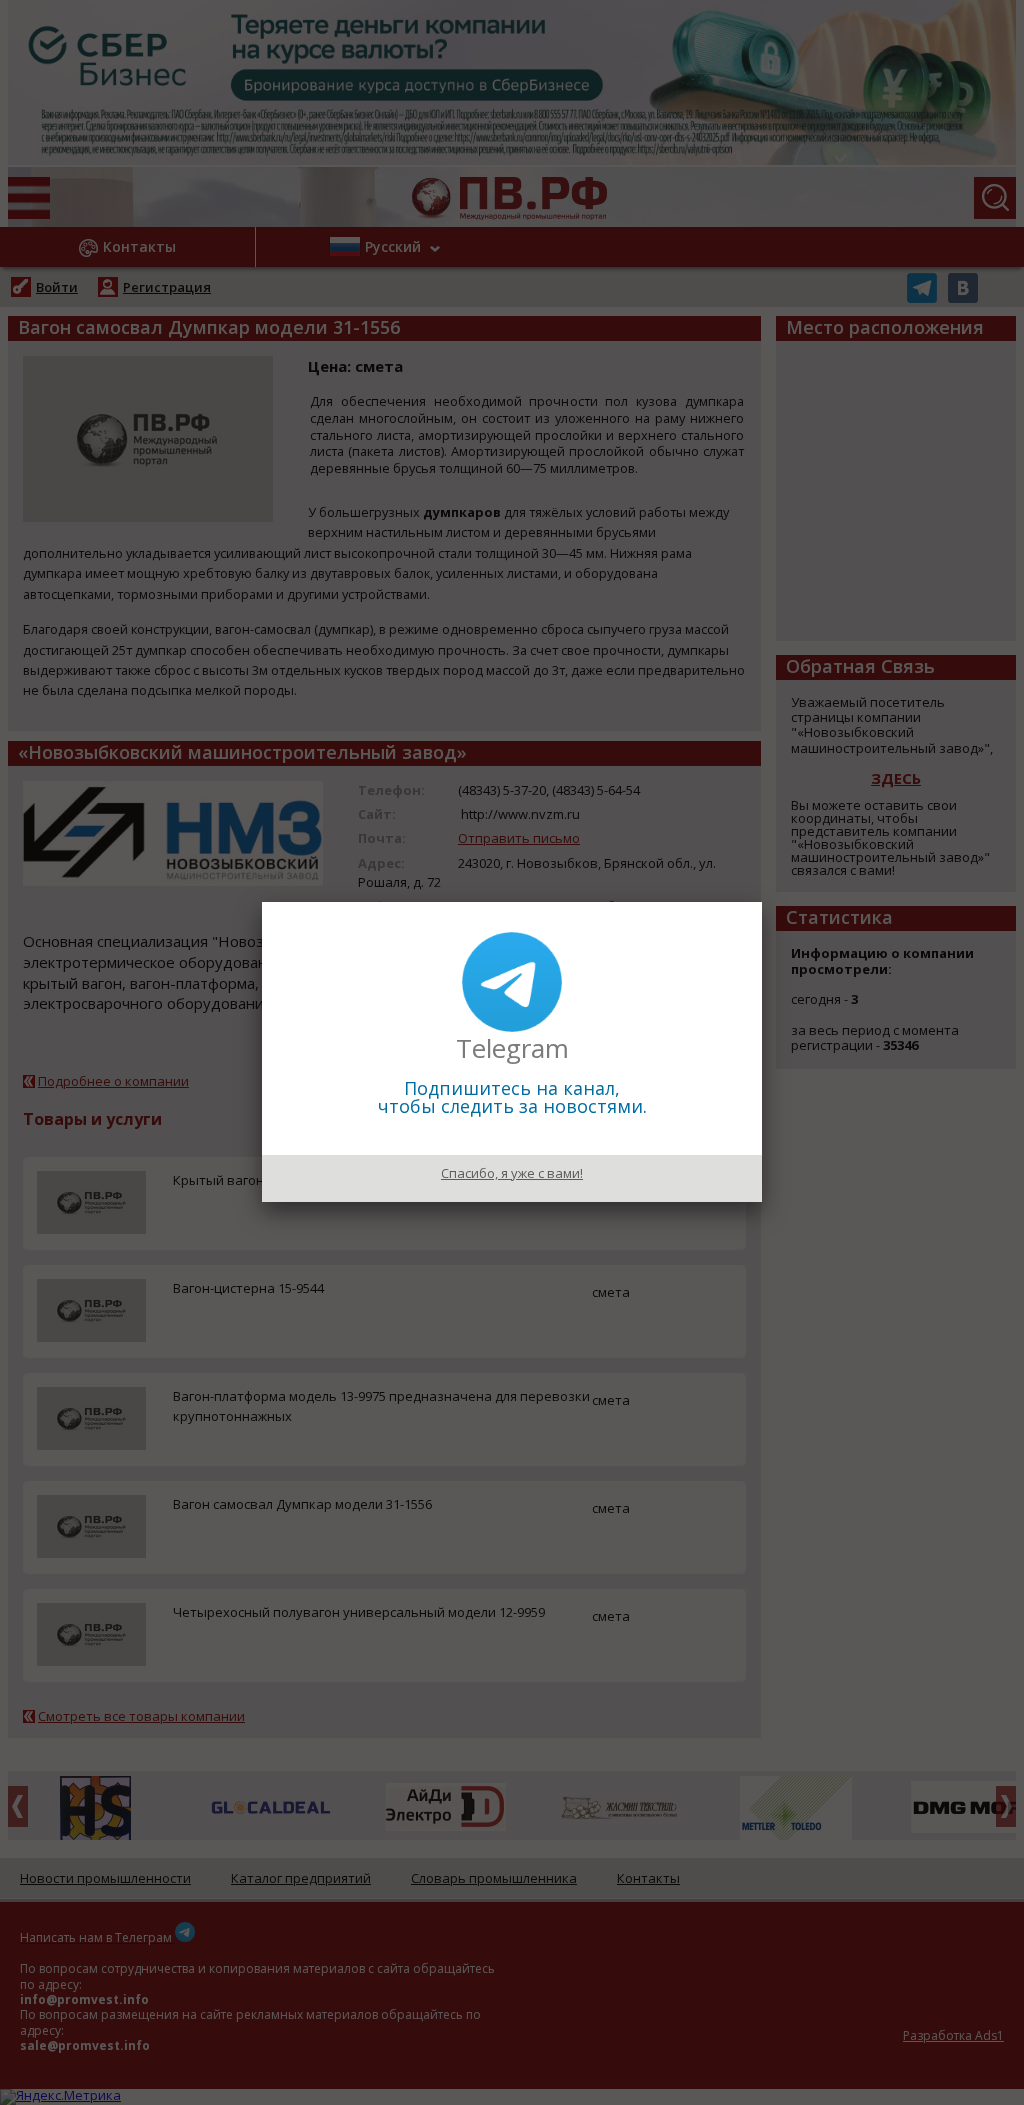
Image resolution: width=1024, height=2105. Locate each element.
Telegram (512, 1048)
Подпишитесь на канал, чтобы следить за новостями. (512, 1097)
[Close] (762, 902)
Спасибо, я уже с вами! (512, 1173)
